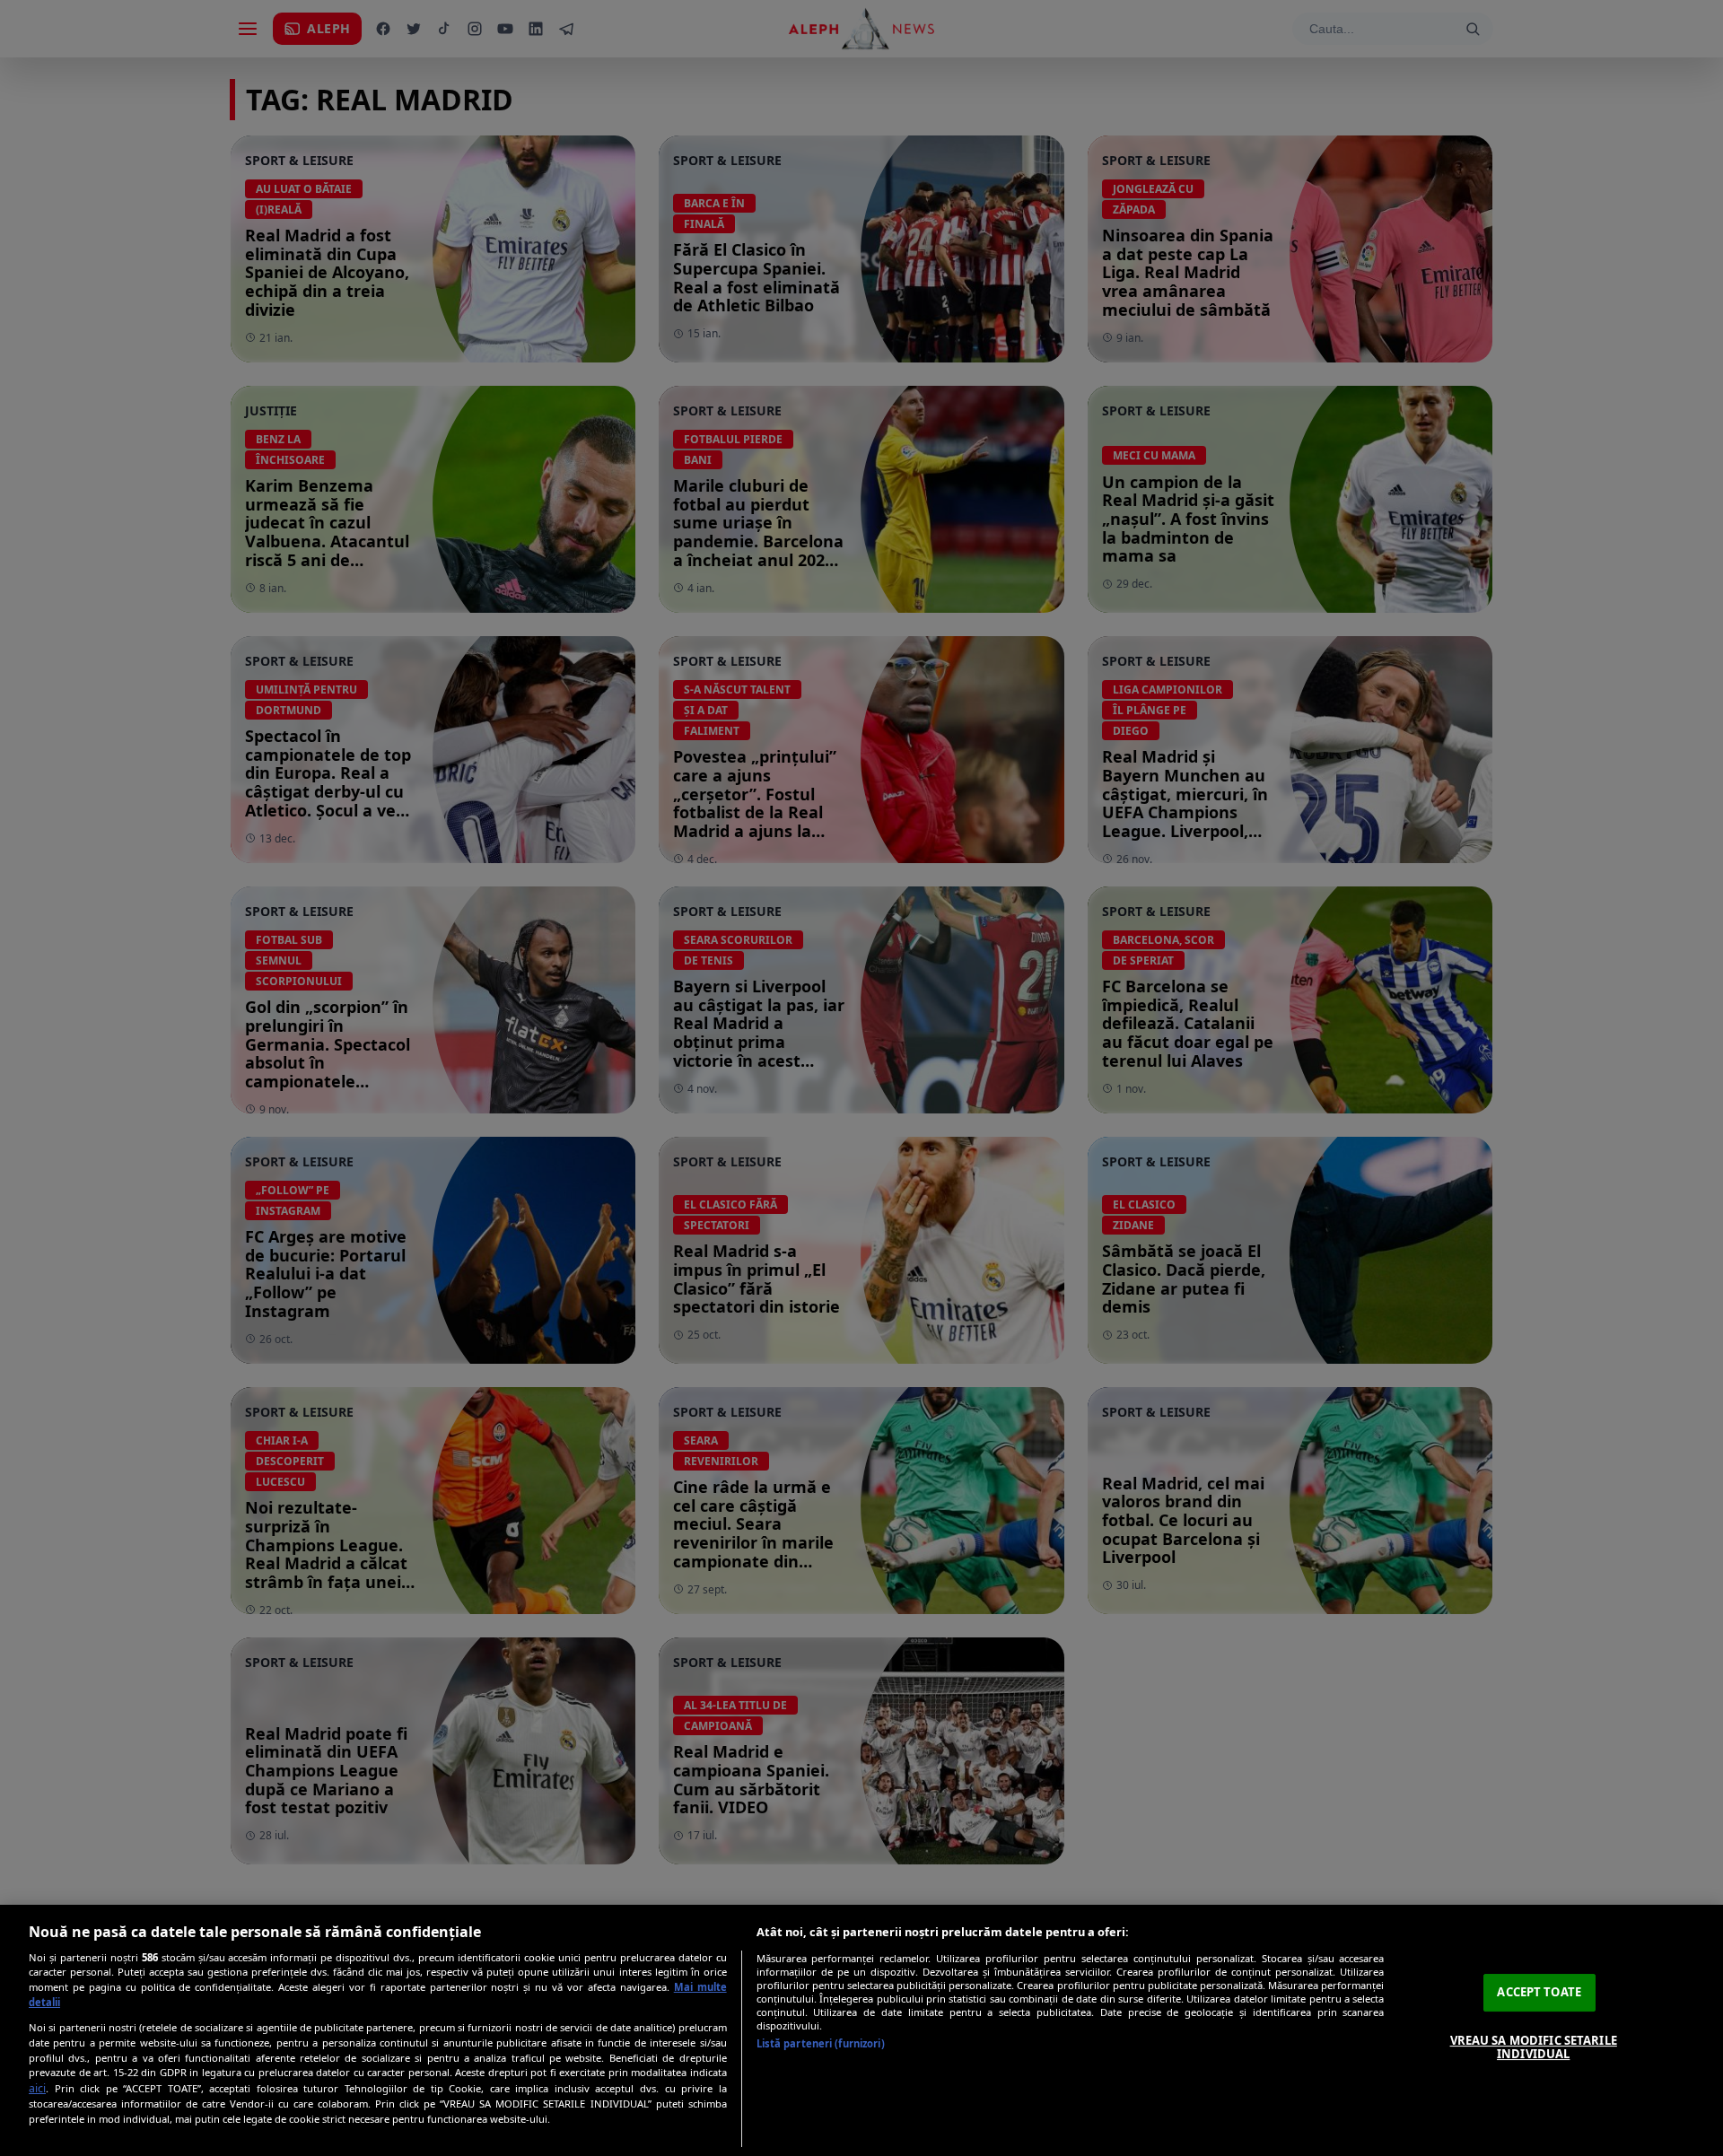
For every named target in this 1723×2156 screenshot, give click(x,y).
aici (37, 2088)
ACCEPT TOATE (1539, 1992)
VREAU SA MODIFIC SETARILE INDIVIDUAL (1534, 2047)
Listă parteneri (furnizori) (821, 2043)
